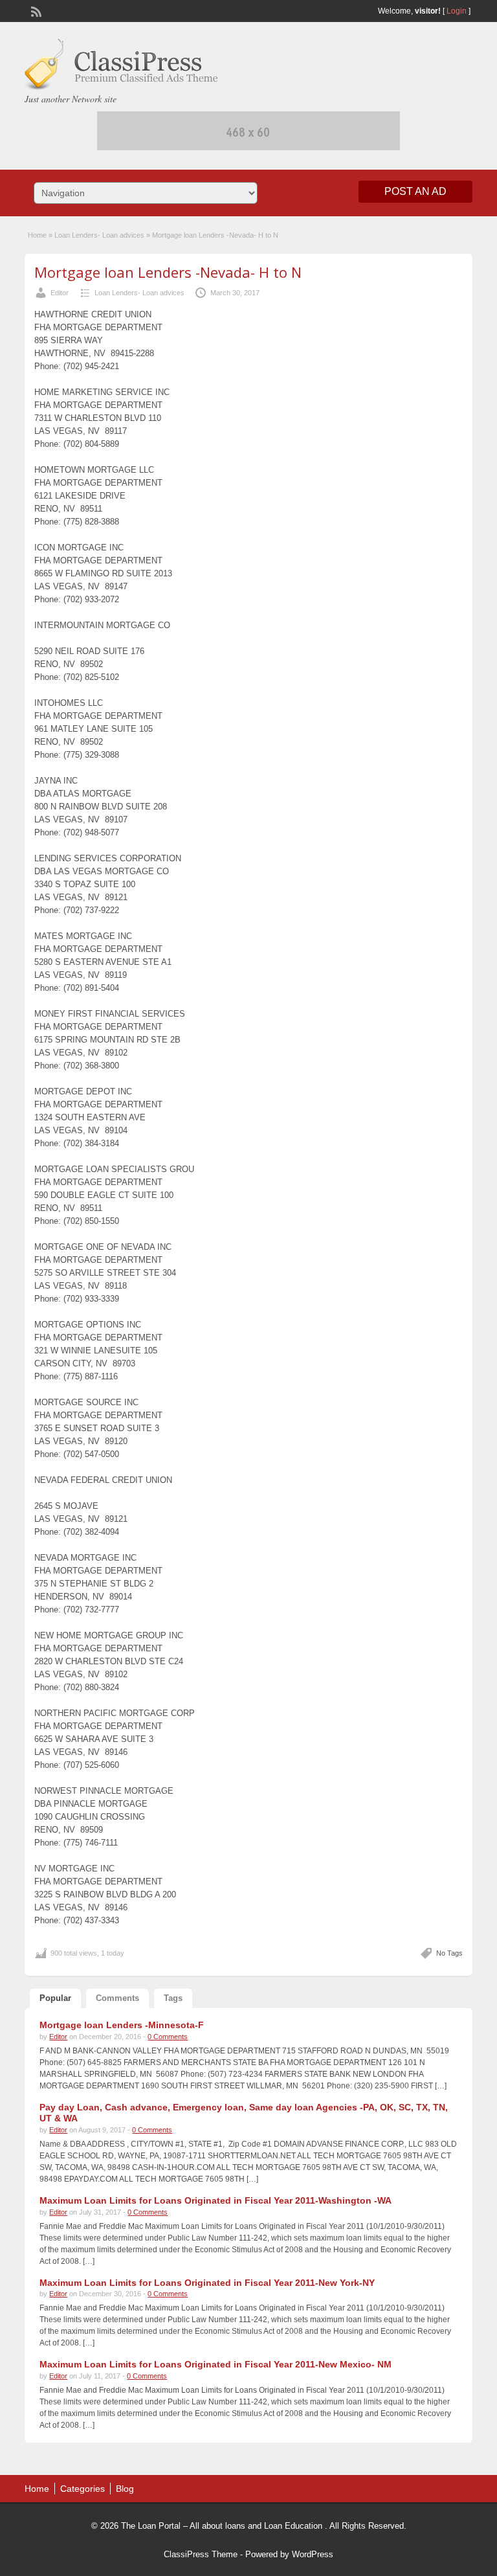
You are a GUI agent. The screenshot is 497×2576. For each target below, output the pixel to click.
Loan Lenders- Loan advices (99, 235)
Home (37, 235)
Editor (60, 293)
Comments (117, 1998)
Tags (173, 1998)
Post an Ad (415, 191)
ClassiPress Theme (201, 2554)
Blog (125, 2489)
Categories (83, 2489)
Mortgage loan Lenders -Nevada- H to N (168, 272)
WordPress (313, 2554)
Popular (55, 1998)
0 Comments (168, 2037)
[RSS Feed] (35, 10)
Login (457, 11)
